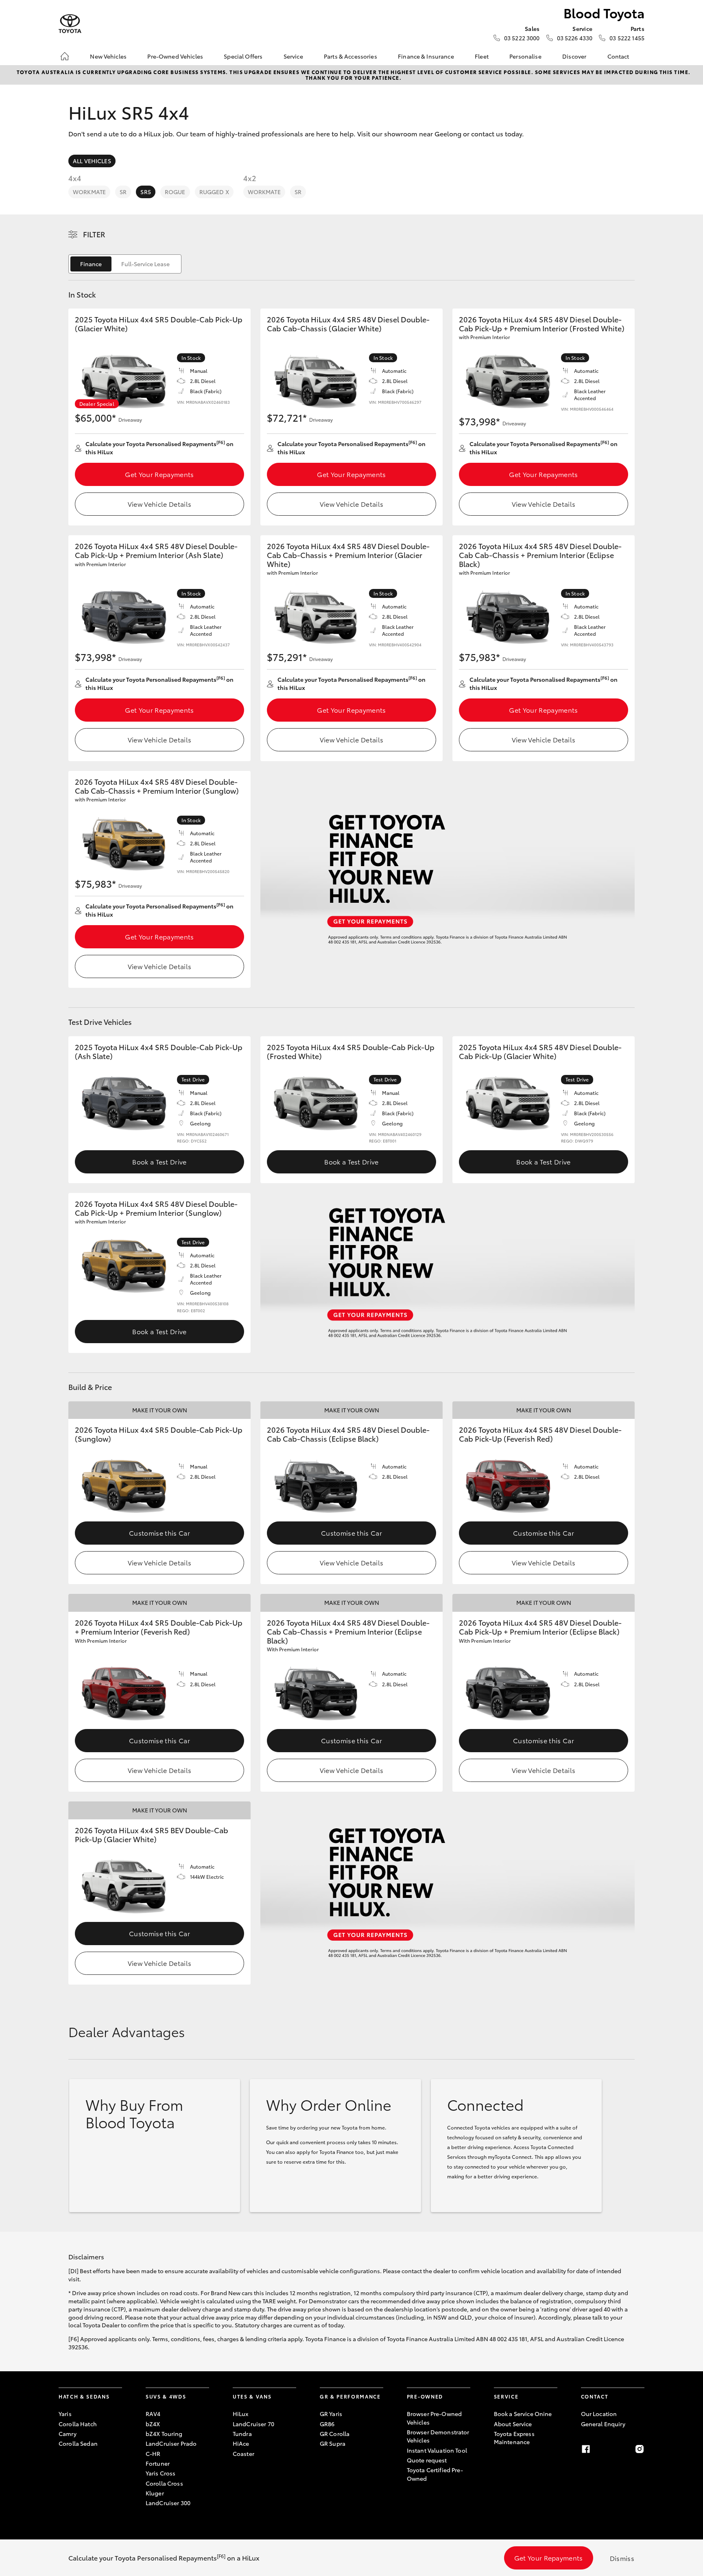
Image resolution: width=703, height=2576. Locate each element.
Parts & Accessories (350, 56)
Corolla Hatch (78, 2424)
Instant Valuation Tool (437, 2450)
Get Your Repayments (159, 474)
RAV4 (153, 2414)
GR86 (327, 2424)
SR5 (145, 192)
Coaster (243, 2453)
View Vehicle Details (159, 504)
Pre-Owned (425, 2396)
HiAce (241, 2443)
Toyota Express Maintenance (514, 2438)
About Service (513, 2424)
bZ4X (153, 2424)
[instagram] (640, 2449)
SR (123, 192)
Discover (574, 56)
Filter (94, 234)
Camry (68, 2434)
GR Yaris (331, 2414)
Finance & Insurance (426, 56)
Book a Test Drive (159, 1161)
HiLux (241, 2414)
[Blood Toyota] (70, 24)
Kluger (155, 2493)
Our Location (599, 2414)
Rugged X (214, 192)
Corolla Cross (164, 2483)
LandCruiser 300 (168, 2503)
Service (293, 56)
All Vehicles (92, 161)
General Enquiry (603, 2424)
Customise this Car (159, 1533)
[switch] (125, 264)
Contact (618, 56)
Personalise (525, 56)
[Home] (65, 56)
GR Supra (333, 2443)
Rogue (175, 192)
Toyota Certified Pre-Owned (435, 2474)
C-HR (153, 2453)
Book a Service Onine (523, 2414)
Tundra (242, 2434)
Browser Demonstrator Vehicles (438, 2436)
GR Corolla (335, 2434)
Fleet (482, 56)
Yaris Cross (161, 2473)
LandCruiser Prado (171, 2443)
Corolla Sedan (78, 2443)
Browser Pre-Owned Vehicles (434, 2418)
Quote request (427, 2460)
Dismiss (622, 2558)
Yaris (65, 2414)
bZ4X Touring (164, 2434)
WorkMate (89, 192)
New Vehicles (108, 56)
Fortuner (158, 2463)
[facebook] (586, 2449)
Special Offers (243, 56)
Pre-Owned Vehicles (175, 56)
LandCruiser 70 (253, 2424)
